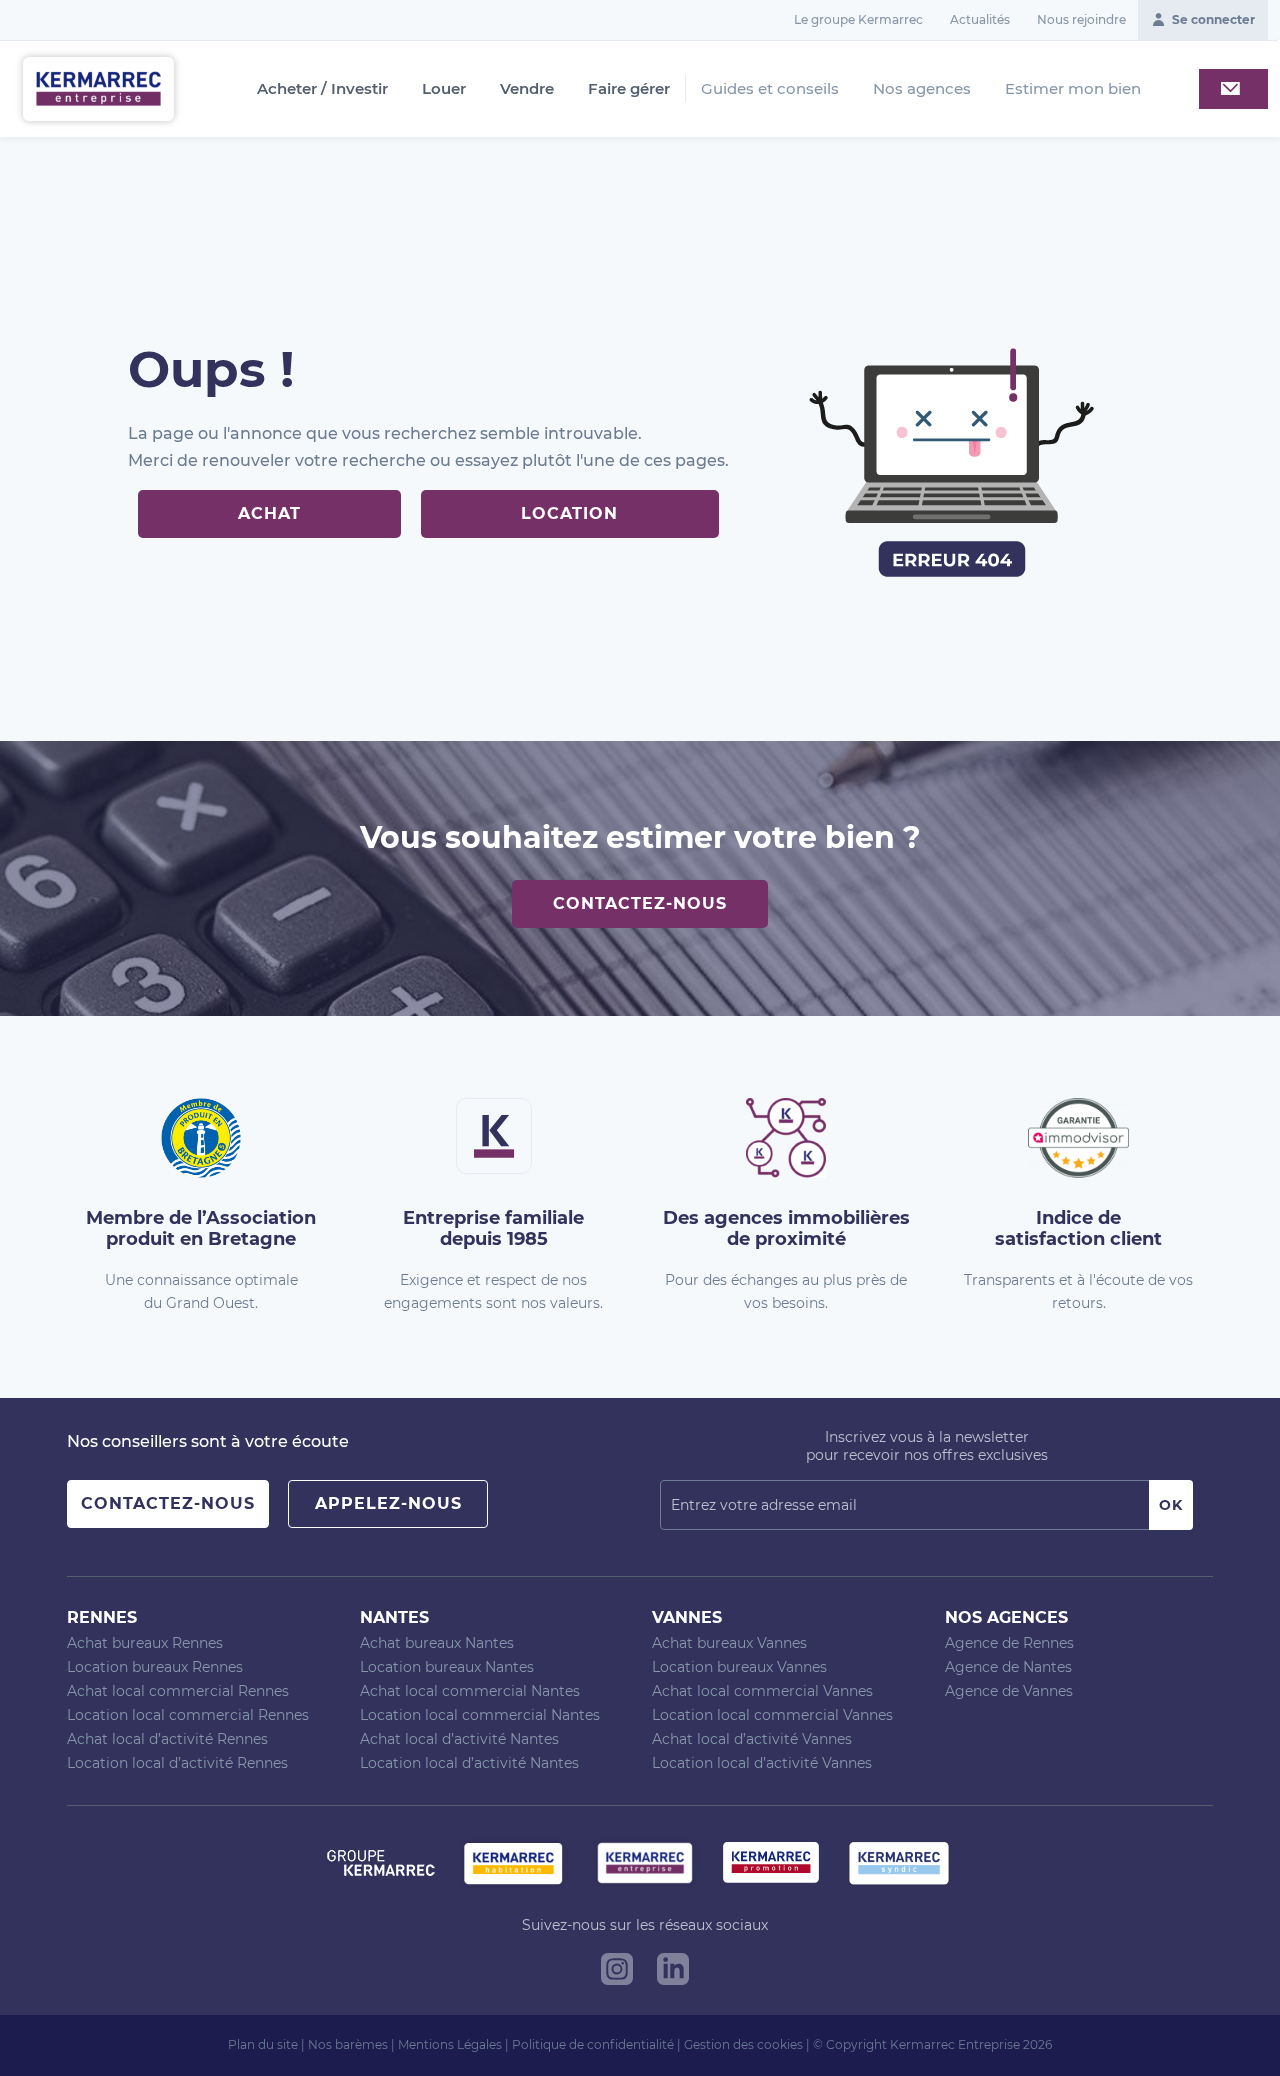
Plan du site (263, 2044)
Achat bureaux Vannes (729, 1643)
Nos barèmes (348, 2044)
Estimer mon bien (1073, 88)
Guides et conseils (770, 88)
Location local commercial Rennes (188, 1715)
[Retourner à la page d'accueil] (98, 87)
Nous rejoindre (1081, 19)
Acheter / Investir (322, 89)
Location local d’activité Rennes (177, 1763)
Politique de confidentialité (593, 2044)
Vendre (527, 89)
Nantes (394, 1617)
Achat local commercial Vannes (762, 1691)
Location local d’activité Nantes (469, 1763)
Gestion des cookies (743, 2044)
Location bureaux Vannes (739, 1667)
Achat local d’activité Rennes (167, 1739)
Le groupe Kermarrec (858, 19)
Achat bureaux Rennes (145, 1643)
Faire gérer (629, 89)
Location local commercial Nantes (480, 1715)
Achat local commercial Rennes (178, 1691)
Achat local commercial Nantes (470, 1691)
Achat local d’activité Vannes (752, 1739)
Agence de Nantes (1008, 1667)
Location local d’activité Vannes (762, 1763)
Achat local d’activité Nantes (459, 1739)
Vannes (687, 1617)
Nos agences (922, 88)
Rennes (102, 1617)
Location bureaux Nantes (447, 1667)
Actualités (980, 19)
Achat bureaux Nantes (437, 1643)
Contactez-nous (640, 903)
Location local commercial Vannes (772, 1715)
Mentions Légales (450, 2044)
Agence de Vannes (1009, 1691)
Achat (269, 513)
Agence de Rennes (1009, 1643)
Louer (444, 89)
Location (569, 513)
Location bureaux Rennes (155, 1667)
